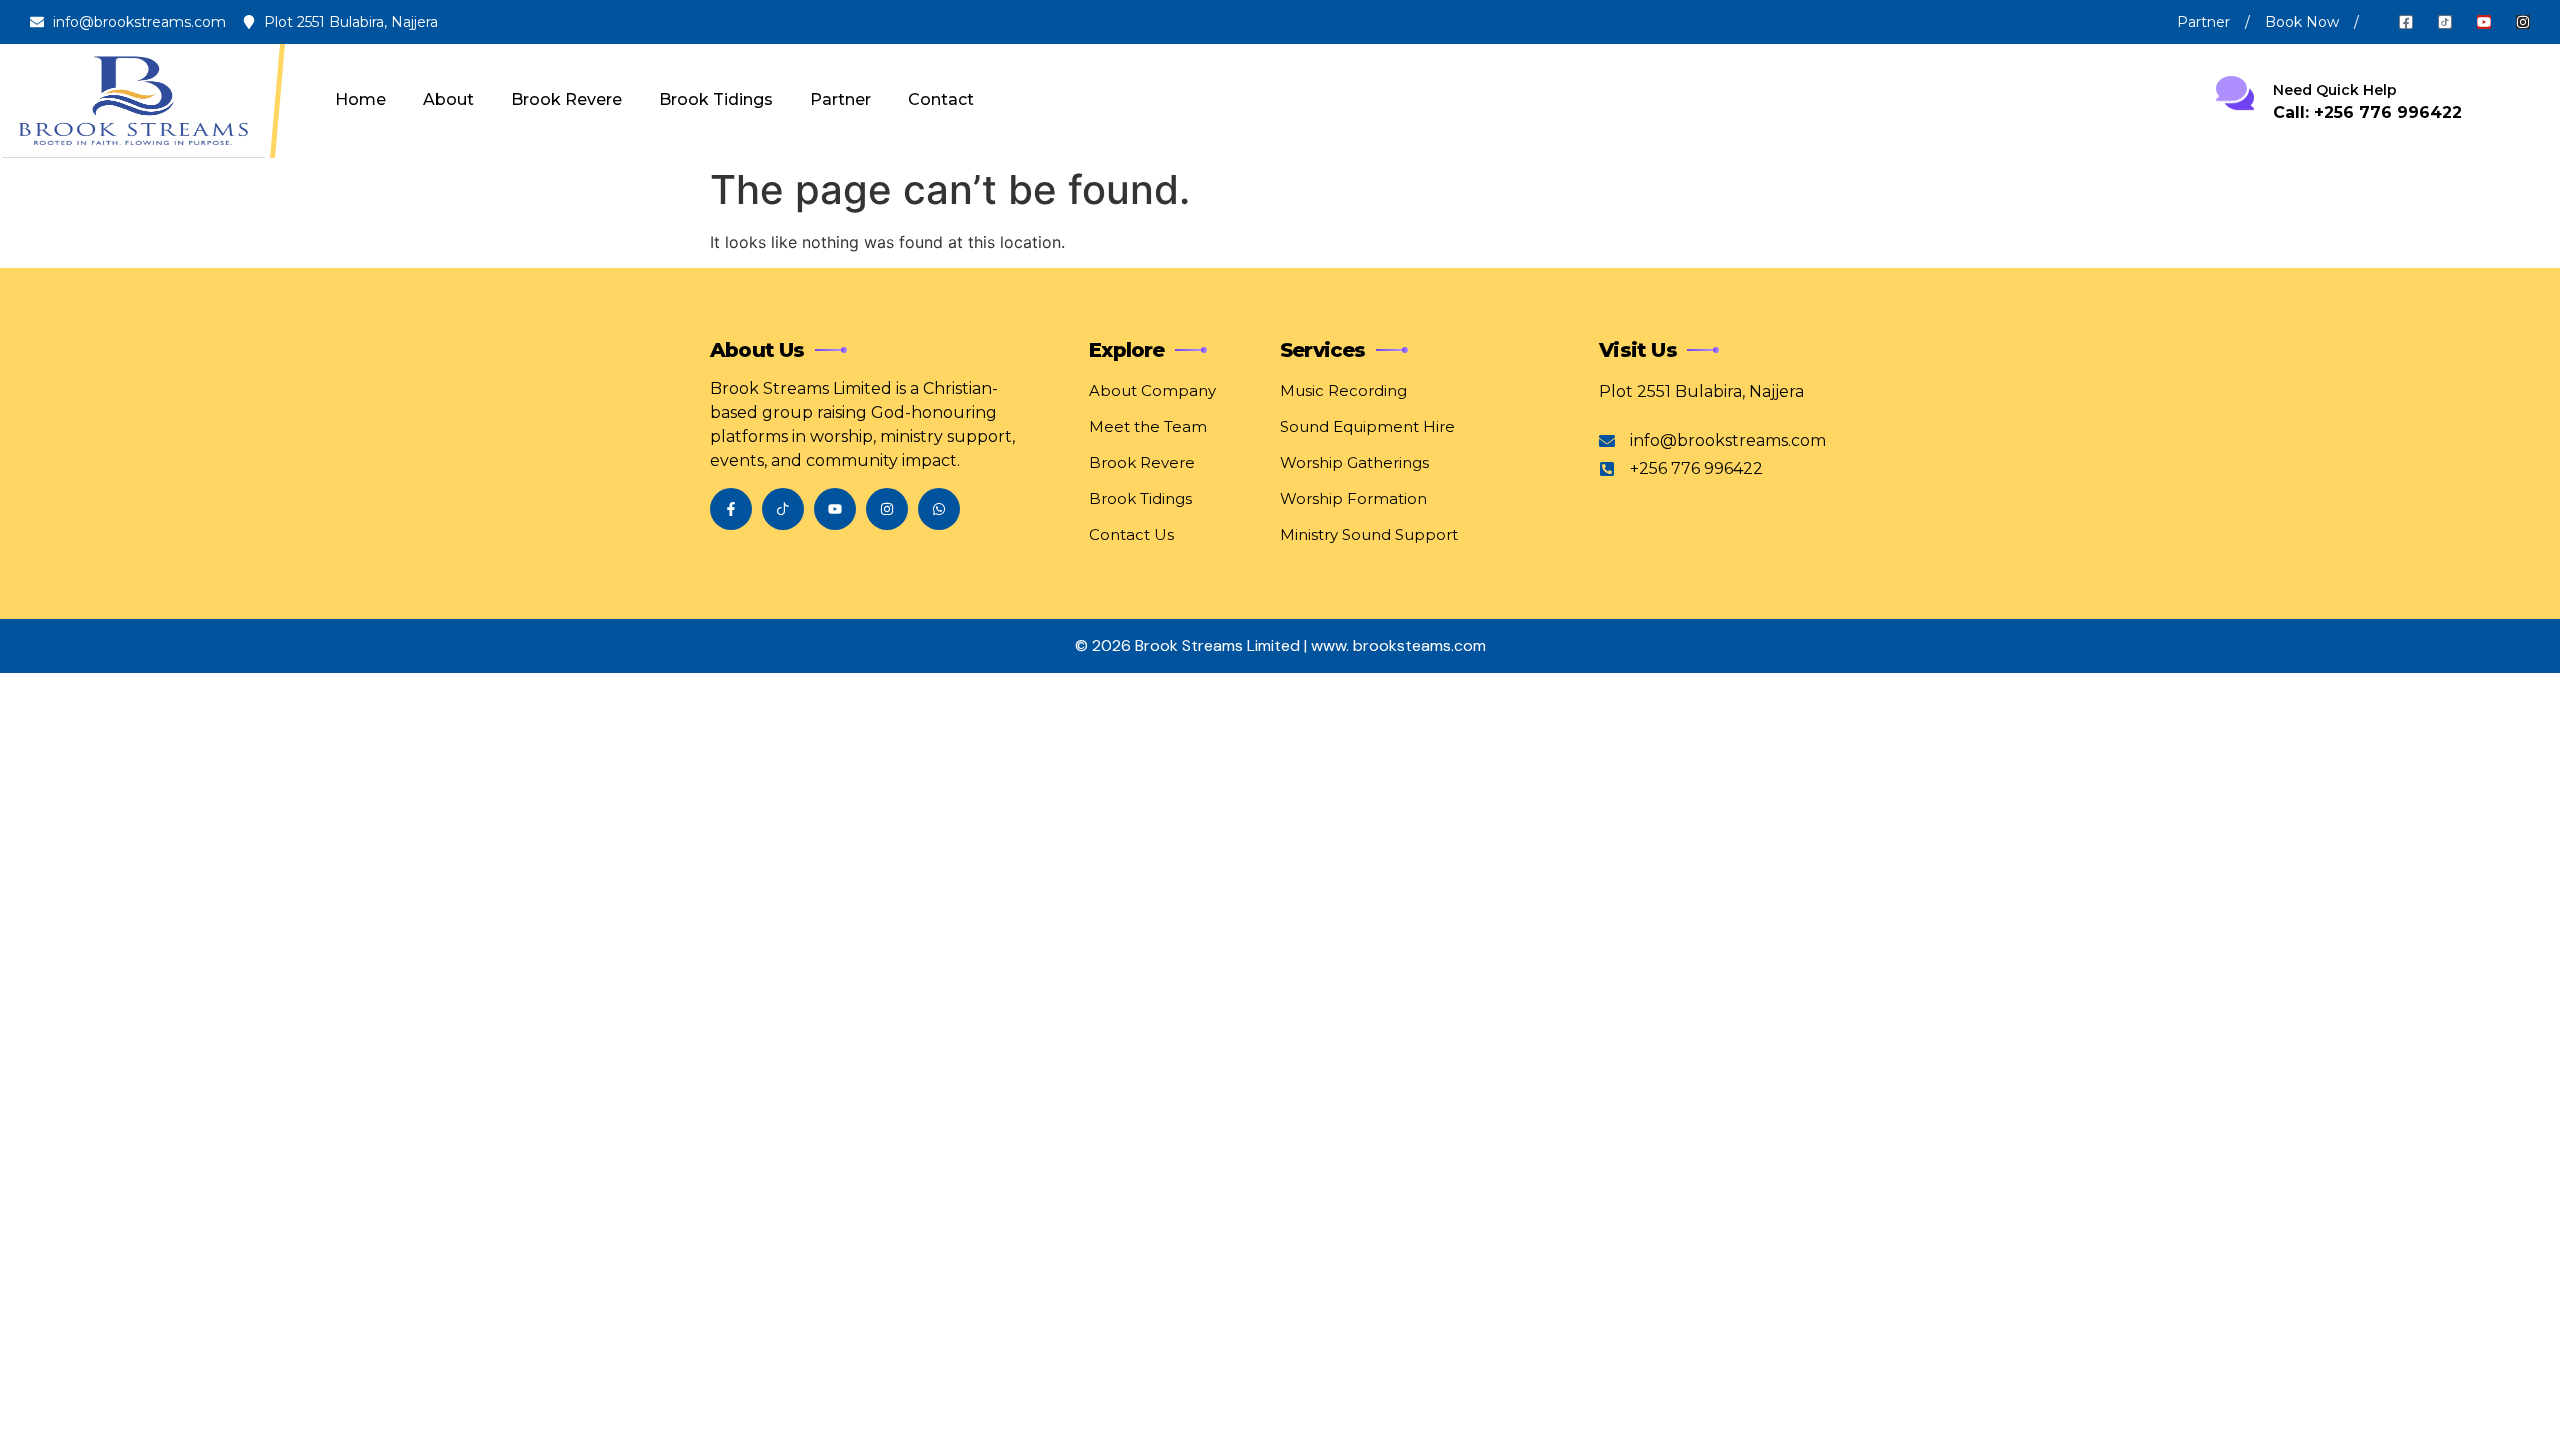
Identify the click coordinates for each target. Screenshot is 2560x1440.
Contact (941, 99)
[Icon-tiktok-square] (2445, 22)
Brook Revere (566, 99)
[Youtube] (2484, 22)
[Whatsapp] (939, 509)
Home (360, 99)
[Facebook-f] (731, 509)
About (448, 99)
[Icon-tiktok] (783, 509)
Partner (840, 99)
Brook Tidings (716, 99)
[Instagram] (2523, 22)
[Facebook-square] (2406, 22)
